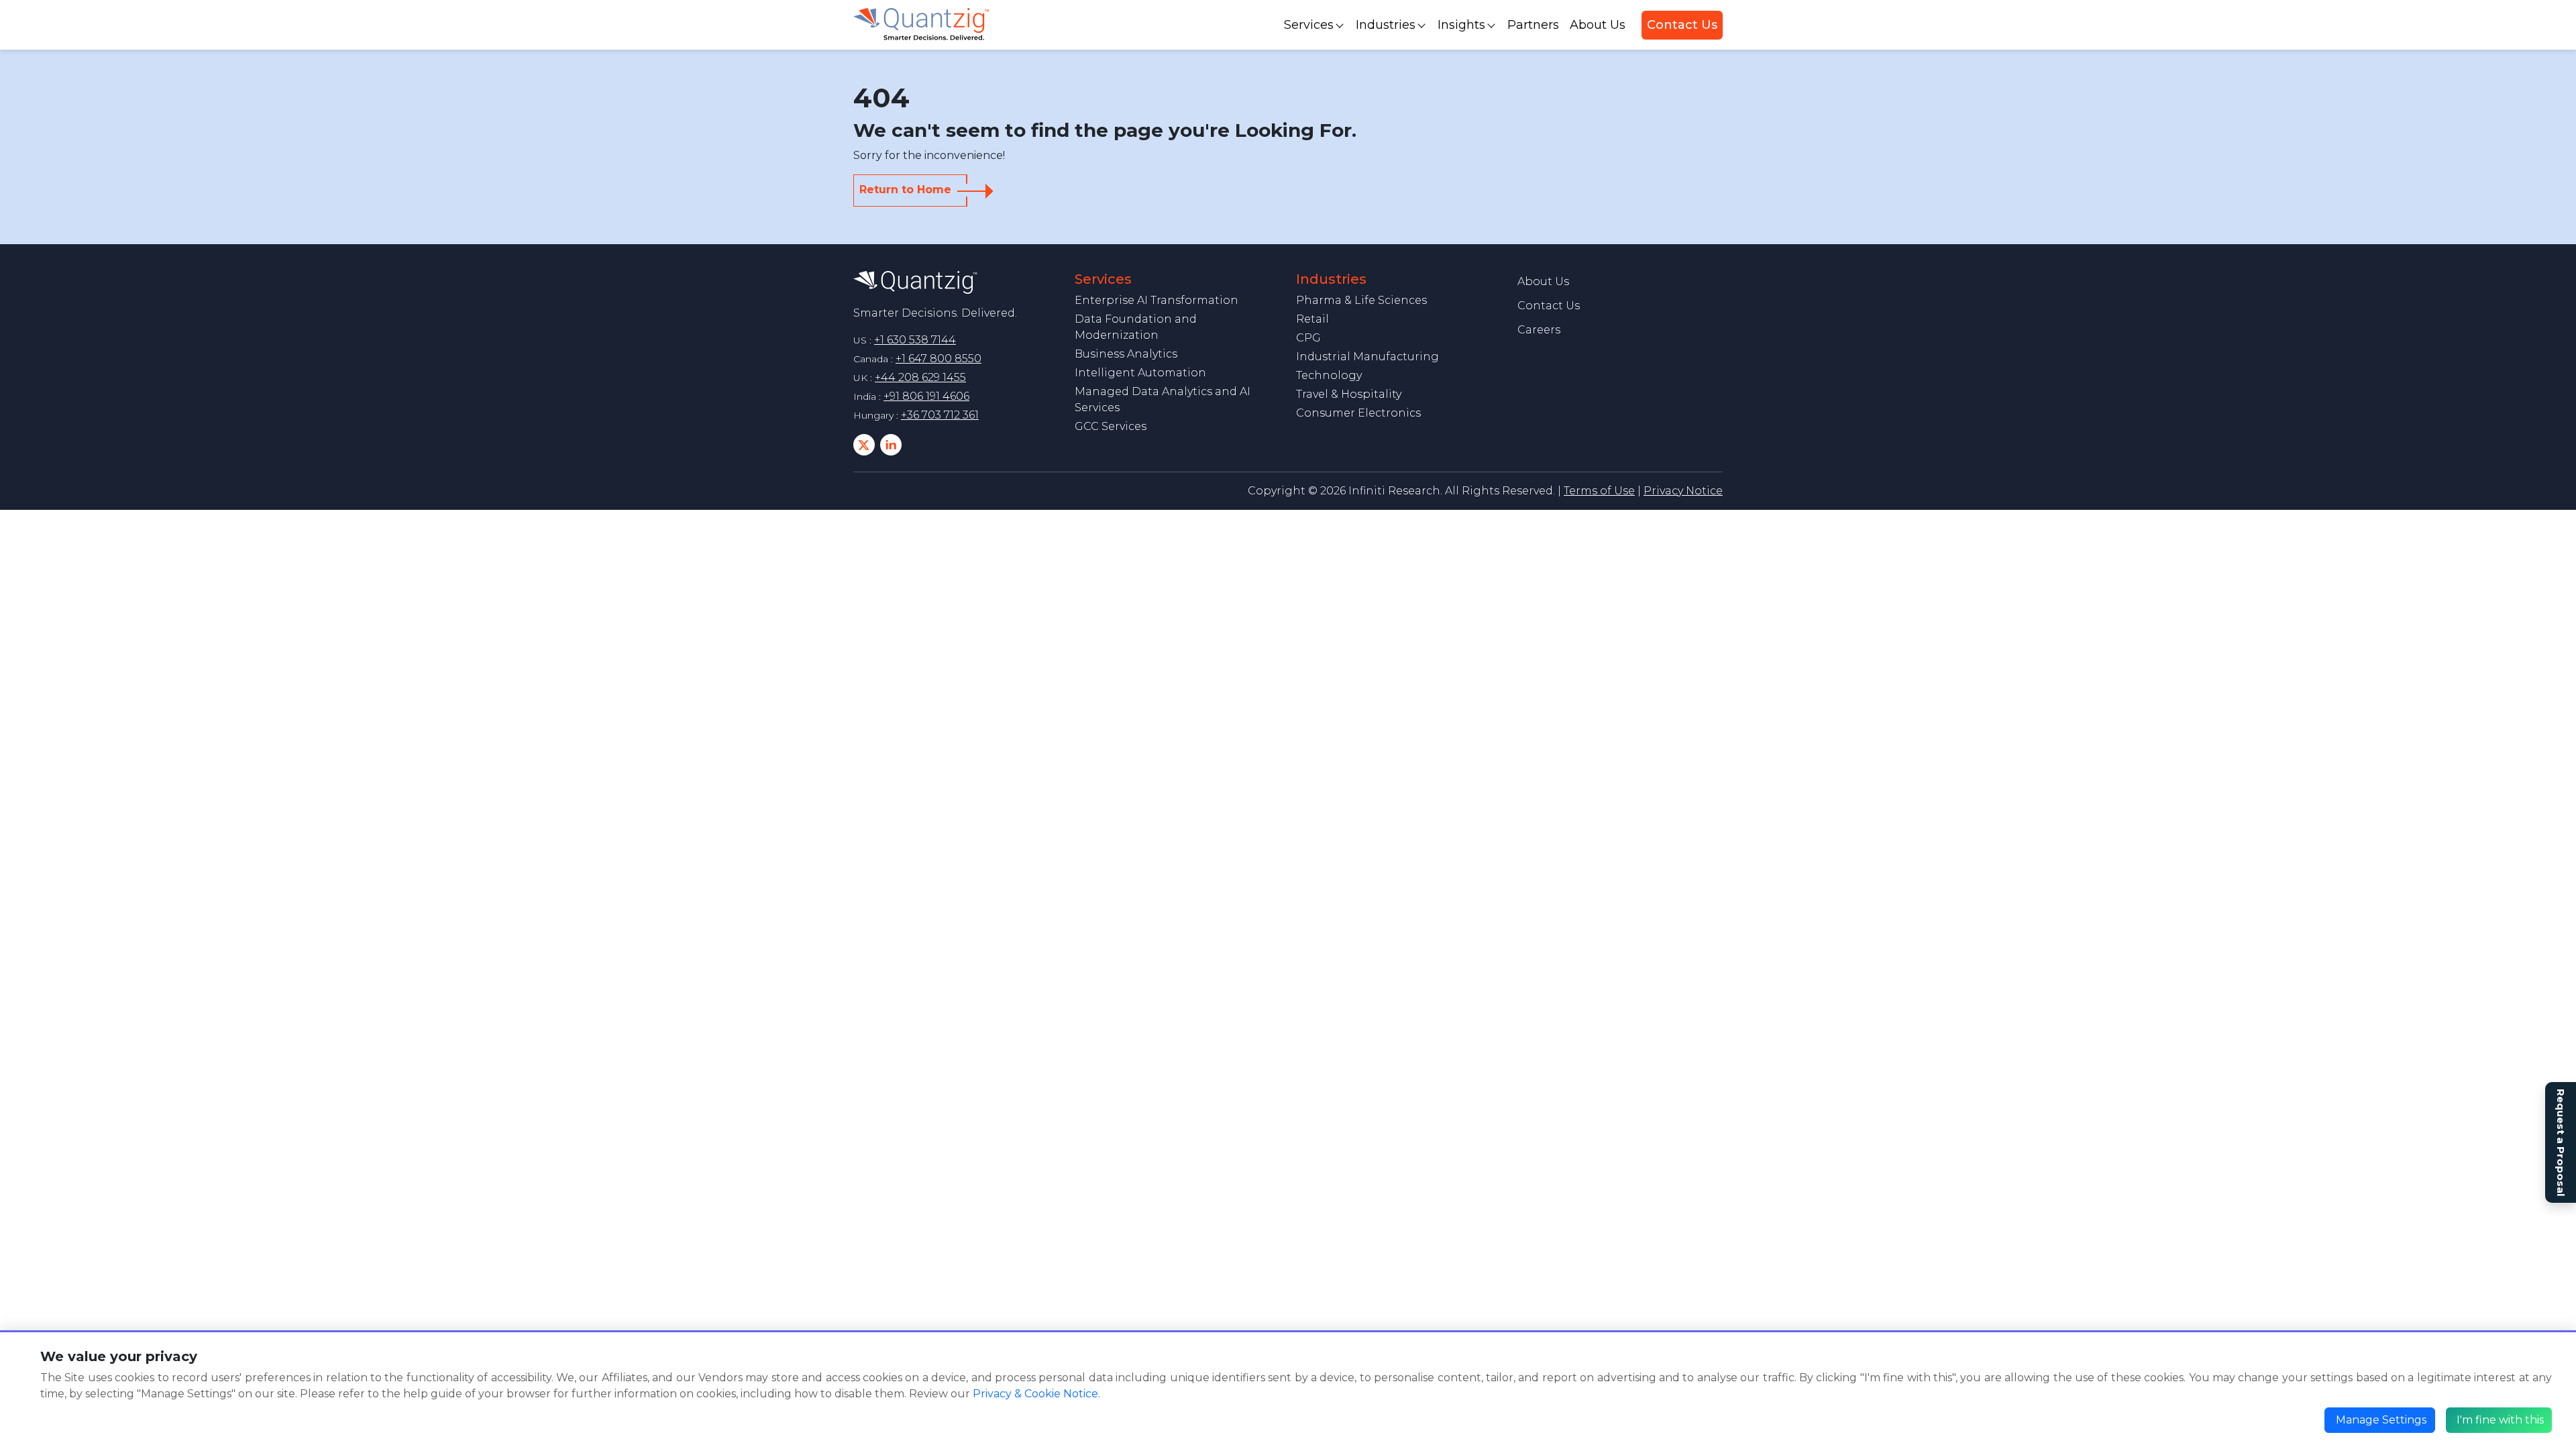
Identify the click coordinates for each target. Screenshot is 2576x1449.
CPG (1308, 338)
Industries (1386, 25)
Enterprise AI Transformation (1157, 300)
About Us (1598, 25)
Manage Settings (2381, 1420)
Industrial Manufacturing (1367, 357)
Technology (1329, 375)
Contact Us (1682, 25)
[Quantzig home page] (915, 281)
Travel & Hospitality (1349, 394)
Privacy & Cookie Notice (1035, 1394)
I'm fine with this (2500, 1420)
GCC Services (1111, 426)
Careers (1539, 330)
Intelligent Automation (1140, 373)
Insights (1461, 25)
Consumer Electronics (1358, 413)
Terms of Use (1599, 491)
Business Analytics (1126, 354)
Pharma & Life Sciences (1361, 300)
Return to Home (905, 190)
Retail (1312, 319)
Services (1309, 25)
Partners (1533, 25)
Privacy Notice (1683, 491)
